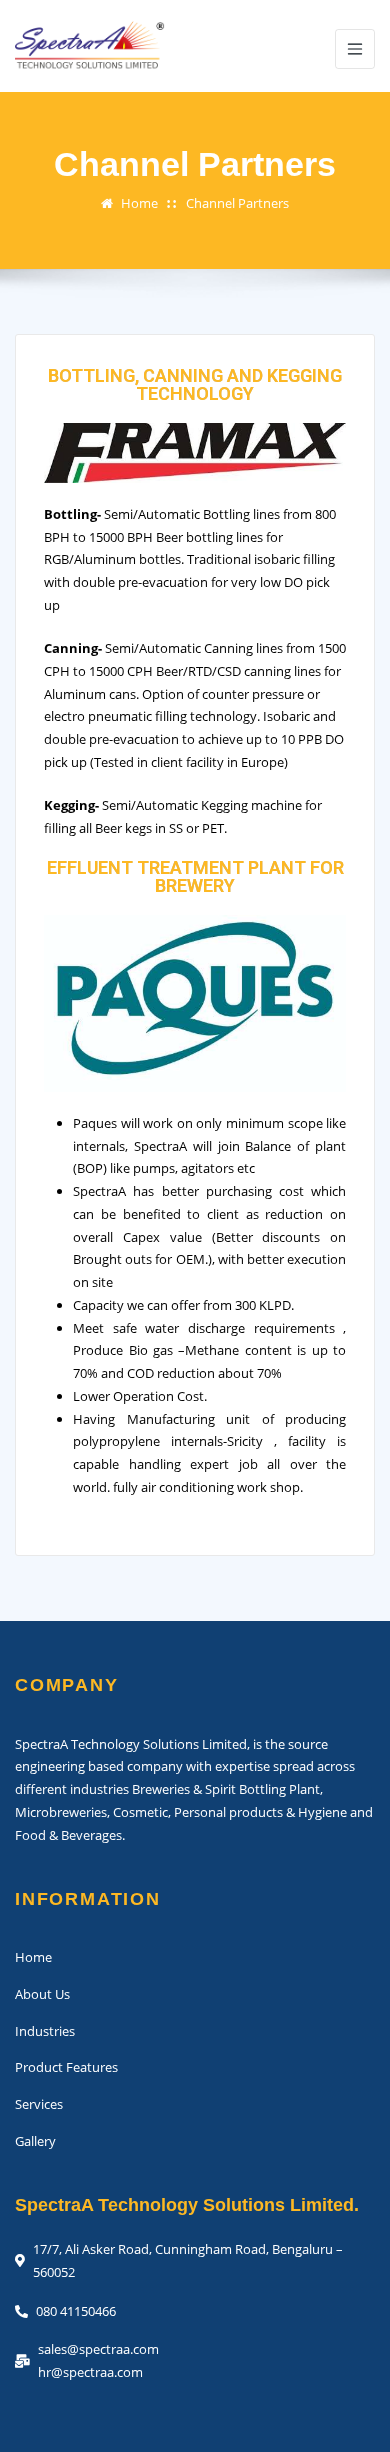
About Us (42, 1994)
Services (39, 2104)
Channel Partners (237, 203)
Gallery (35, 2141)
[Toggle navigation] (355, 49)
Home (139, 203)
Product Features (66, 2067)
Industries (45, 2031)
